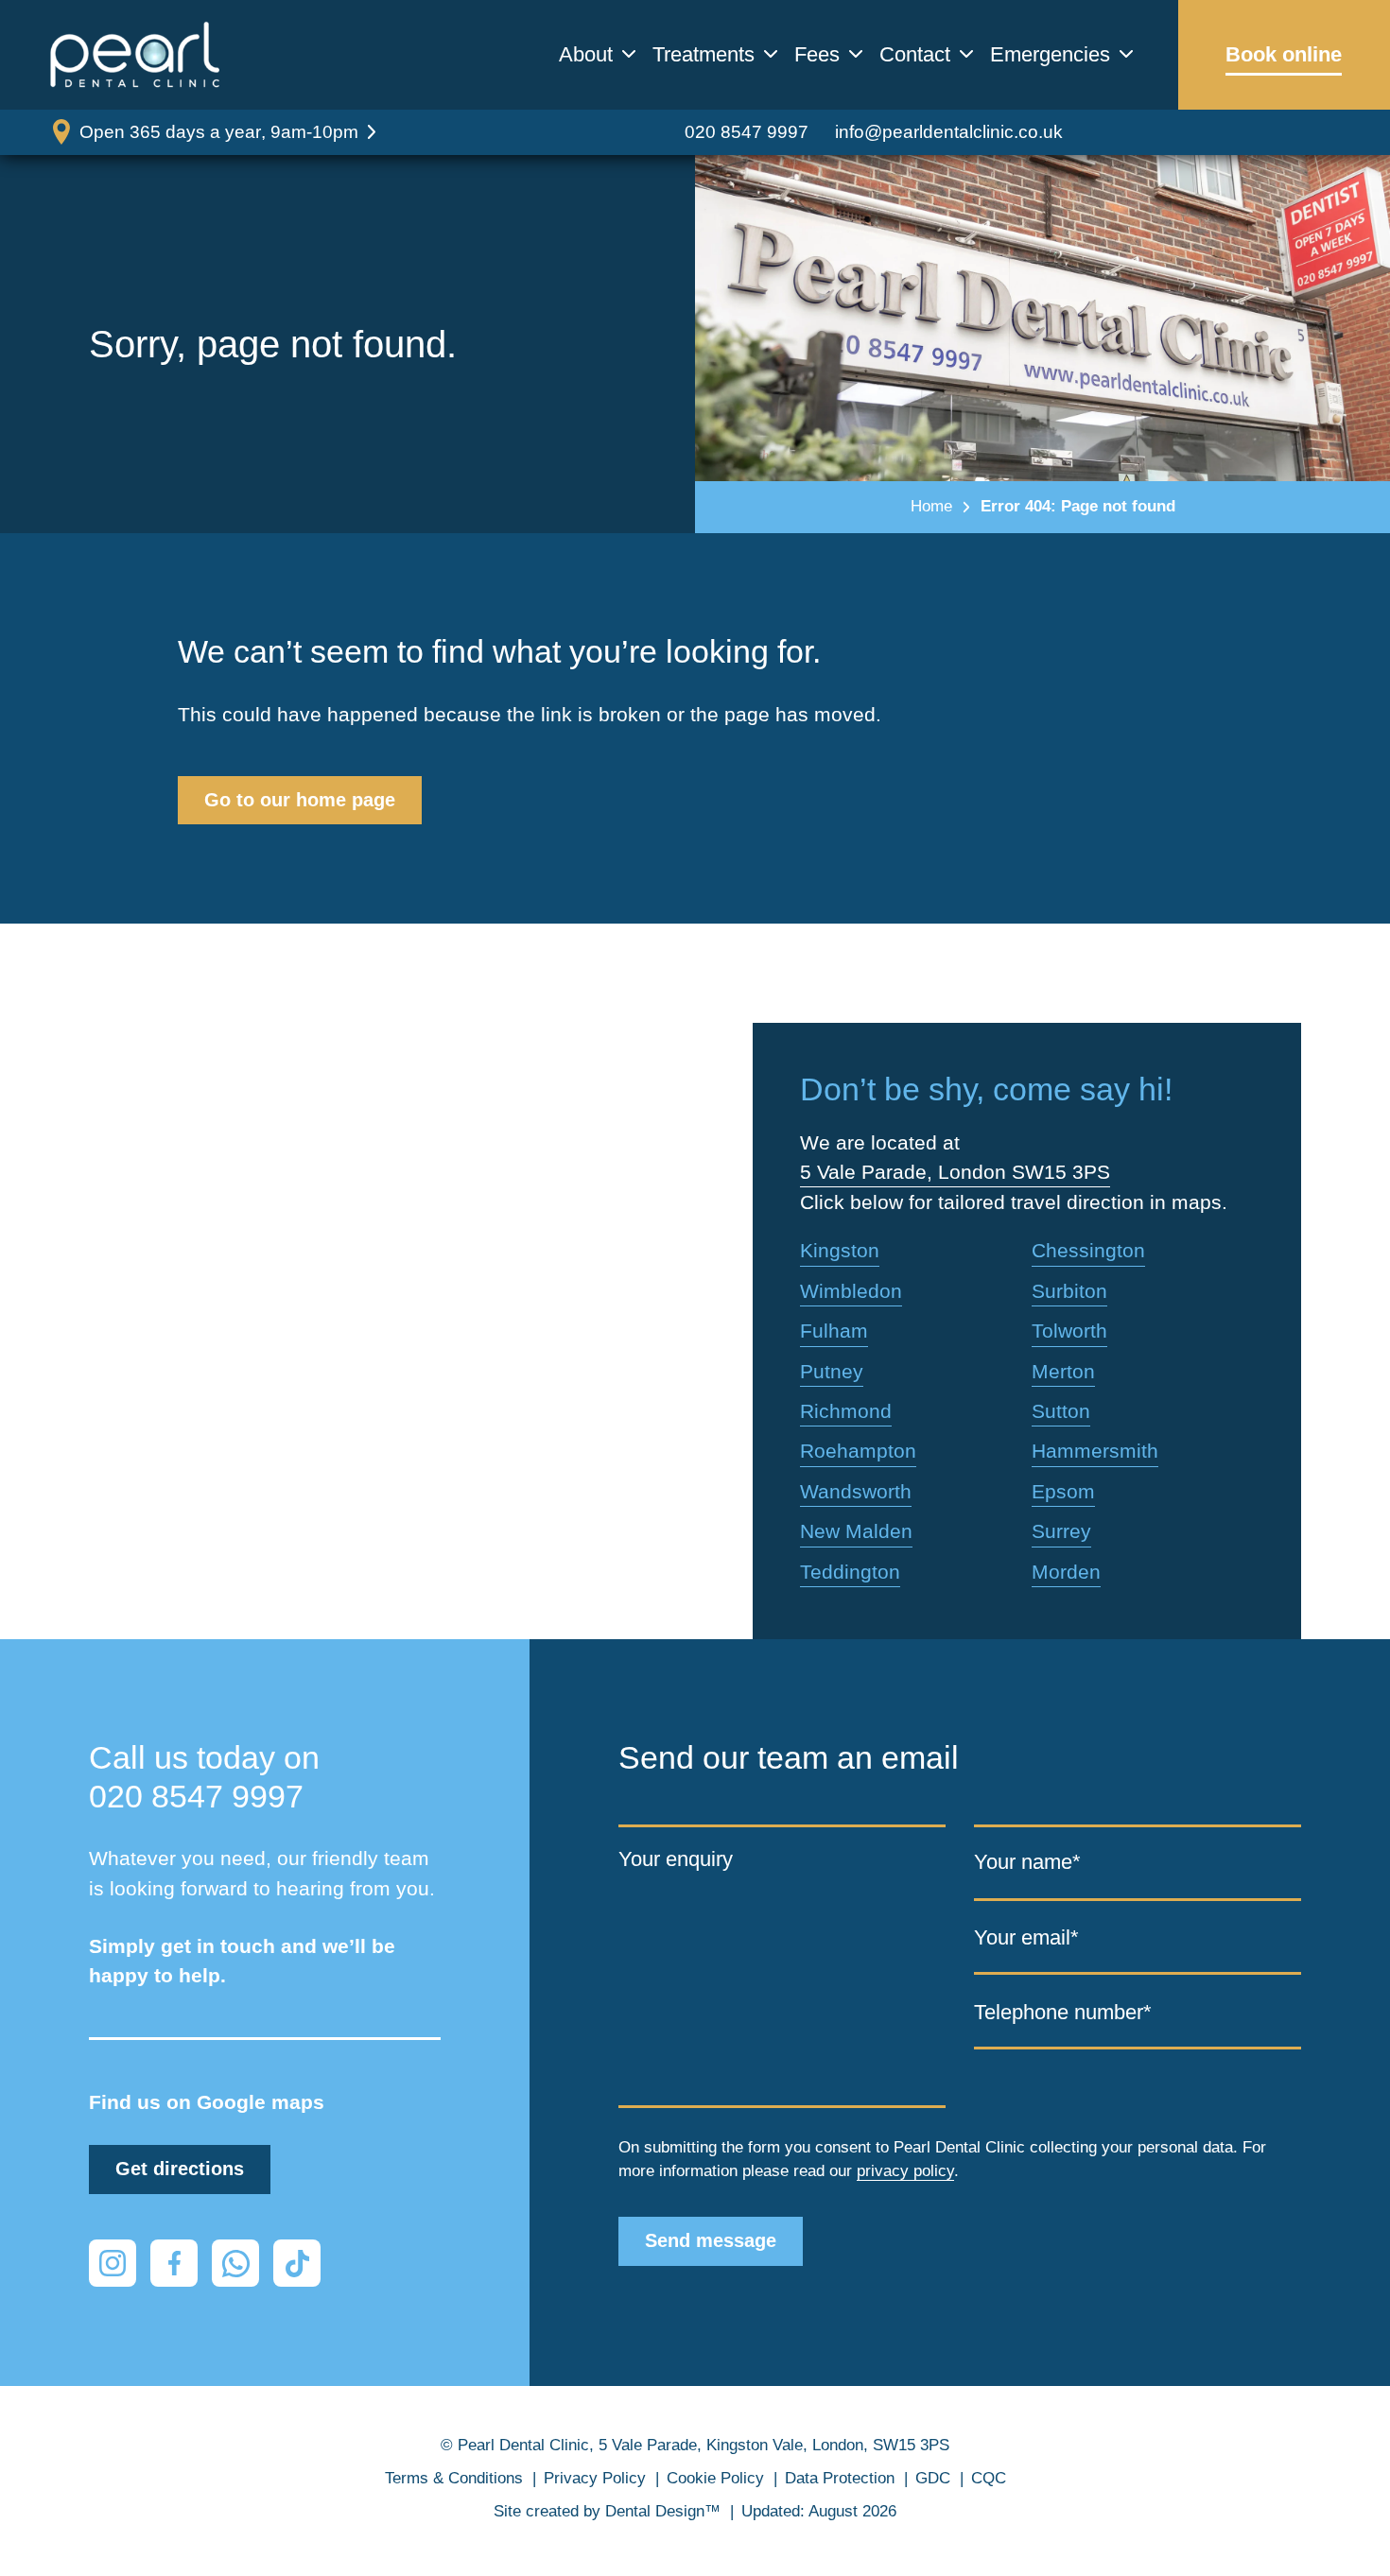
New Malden (856, 1531)
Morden (1066, 1572)
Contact (915, 55)
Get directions (180, 2169)
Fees (817, 55)
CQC (989, 2478)
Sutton (1061, 1411)
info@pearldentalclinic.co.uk (949, 132)
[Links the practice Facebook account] (174, 2263)
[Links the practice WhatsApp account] (235, 2263)
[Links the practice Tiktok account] (297, 2263)
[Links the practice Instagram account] (113, 2263)
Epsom (1063, 1491)
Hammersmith (1095, 1451)
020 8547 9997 (747, 132)
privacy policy (905, 2171)
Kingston (840, 1250)
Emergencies (1050, 55)
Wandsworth (856, 1491)
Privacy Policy (595, 2478)
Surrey (1061, 1531)
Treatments (704, 55)
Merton (1063, 1371)
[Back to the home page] (135, 55)
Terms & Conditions (454, 2478)
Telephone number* (1063, 2011)
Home (931, 506)
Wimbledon (851, 1291)
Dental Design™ (663, 2511)
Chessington (1088, 1250)
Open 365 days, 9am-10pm (219, 132)
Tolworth (1069, 1331)
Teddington (850, 1572)
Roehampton (858, 1451)
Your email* (1026, 1937)
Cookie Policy (715, 2478)
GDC (933, 2478)
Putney (832, 1371)
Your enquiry (676, 1858)
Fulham (834, 1331)
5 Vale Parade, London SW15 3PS (955, 1172)
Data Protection (840, 2478)
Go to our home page (300, 800)
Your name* (1027, 1862)
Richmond (846, 1411)
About (586, 55)
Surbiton (1069, 1291)
